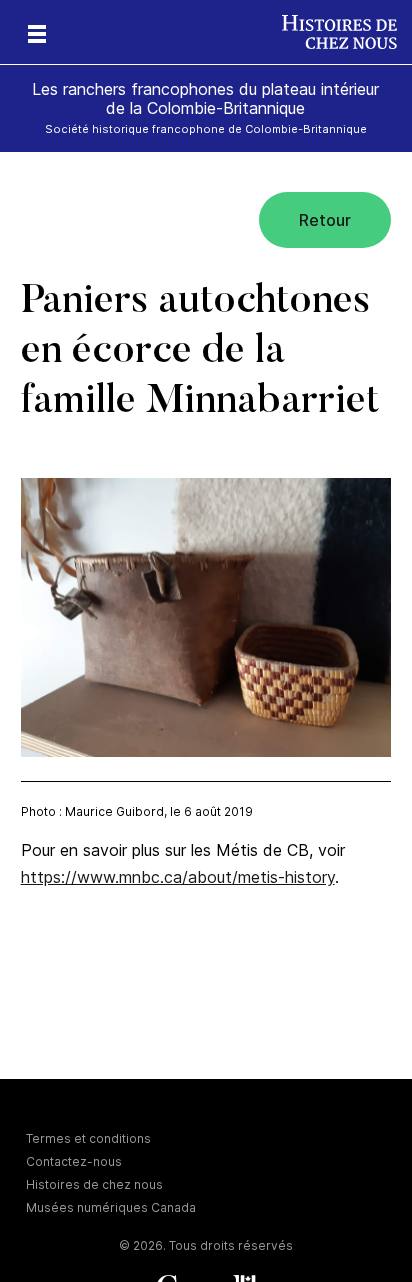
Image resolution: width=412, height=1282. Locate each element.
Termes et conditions (88, 1138)
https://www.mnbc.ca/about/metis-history (178, 877)
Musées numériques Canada (111, 1207)
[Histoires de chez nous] (347, 32)
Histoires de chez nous (94, 1184)
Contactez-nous (74, 1161)
